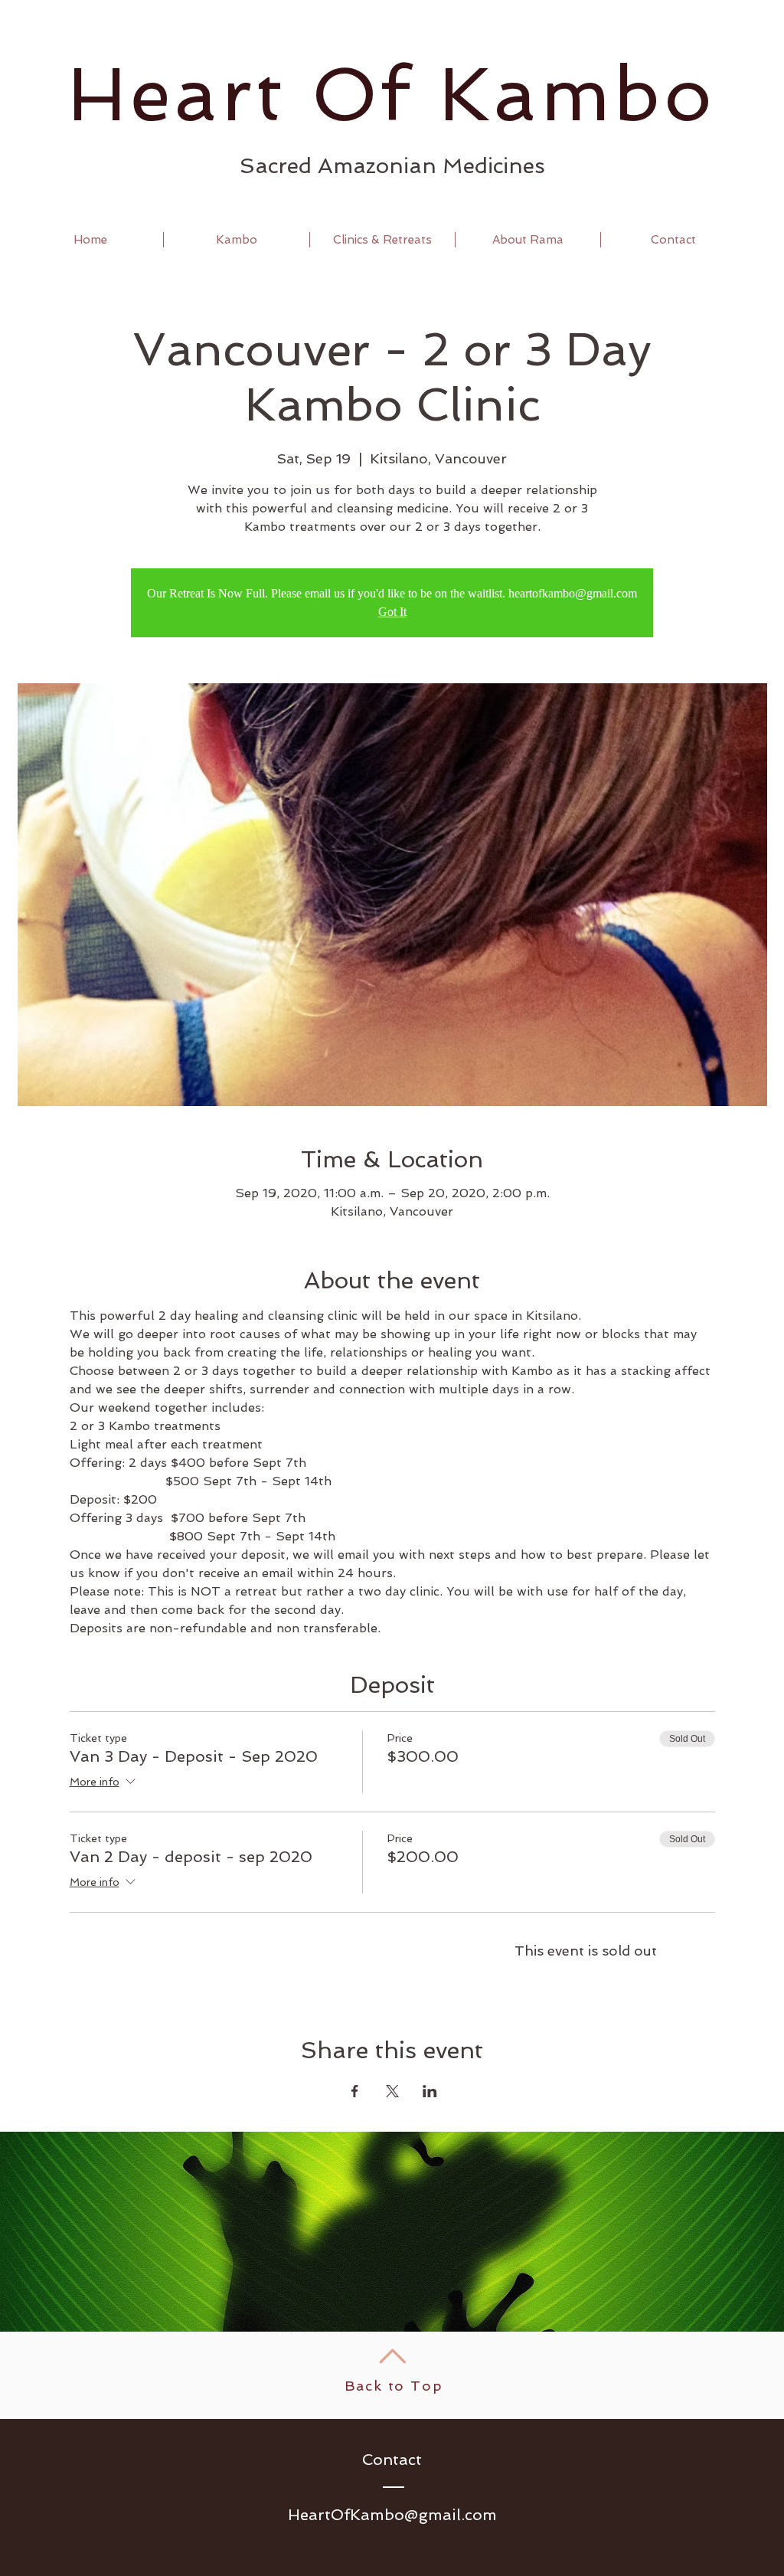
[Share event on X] (392, 2091)
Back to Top (394, 2386)
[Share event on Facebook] (355, 2091)
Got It (392, 612)
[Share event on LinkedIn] (430, 2091)
